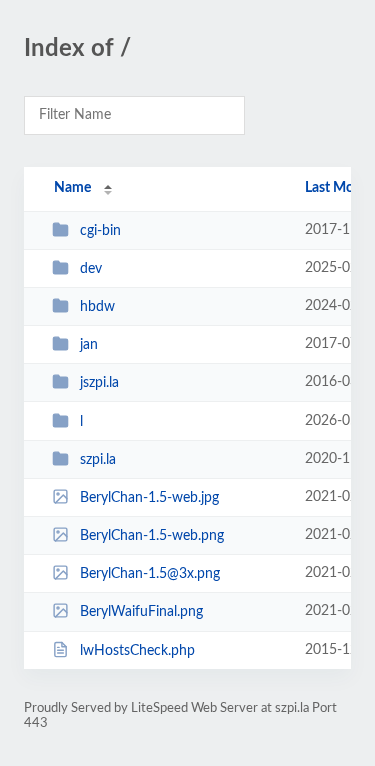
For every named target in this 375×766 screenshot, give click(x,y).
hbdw (97, 307)
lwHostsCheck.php (137, 651)
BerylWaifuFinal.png (141, 612)
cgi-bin (100, 231)
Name (72, 188)
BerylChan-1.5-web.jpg (149, 498)
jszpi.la (99, 383)
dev (91, 269)
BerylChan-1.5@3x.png (150, 574)
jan (89, 345)
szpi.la (98, 460)
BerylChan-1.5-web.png (152, 536)
